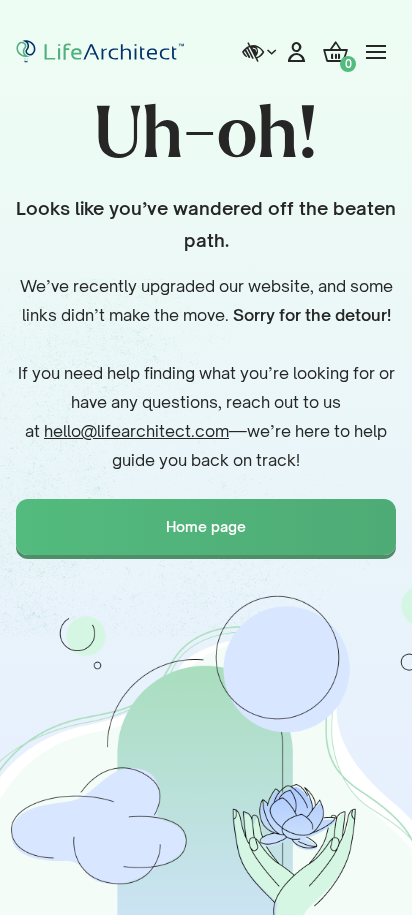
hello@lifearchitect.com (136, 431)
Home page (206, 526)
